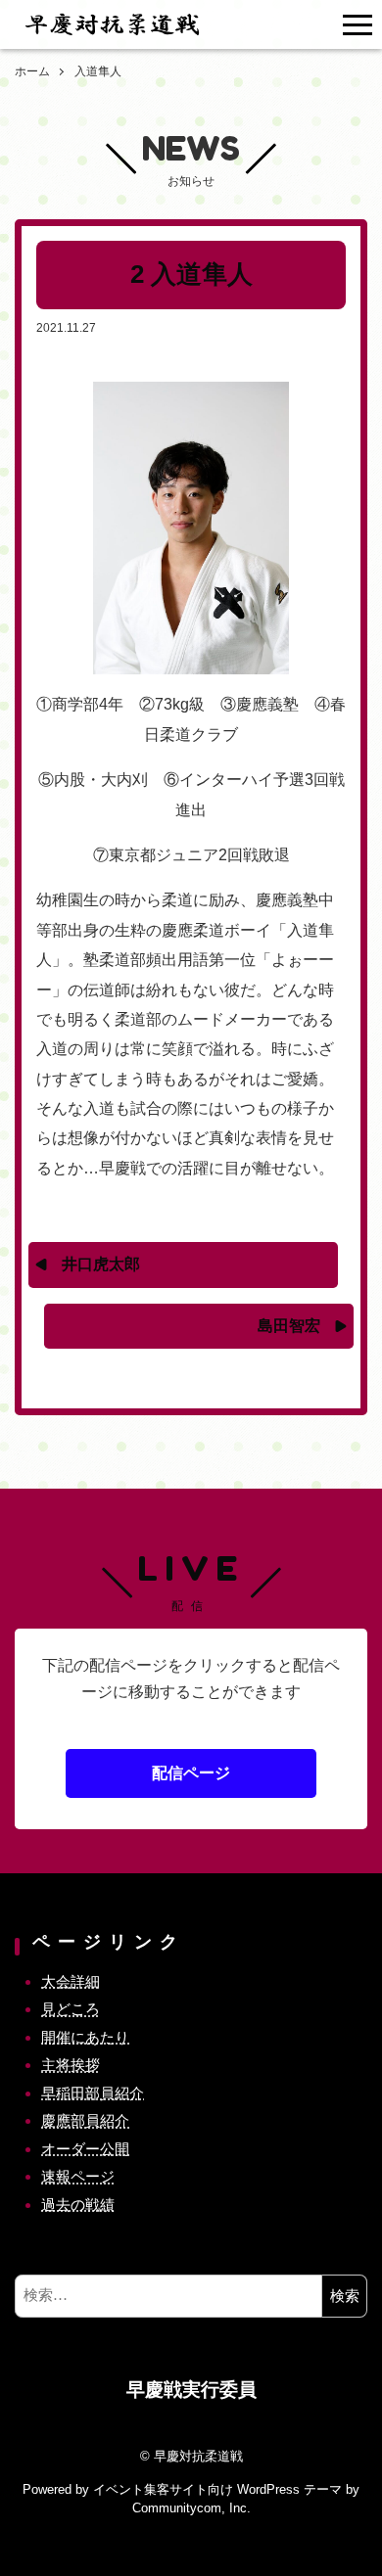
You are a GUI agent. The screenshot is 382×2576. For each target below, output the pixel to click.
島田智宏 (289, 1326)
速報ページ (78, 2176)
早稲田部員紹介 (93, 2093)
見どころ (71, 2009)
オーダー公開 (85, 2149)
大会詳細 (71, 1981)
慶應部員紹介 (85, 2120)
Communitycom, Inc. (191, 2508)
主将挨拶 (71, 2065)
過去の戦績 (78, 2205)
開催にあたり (85, 2037)
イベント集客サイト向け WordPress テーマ (217, 2489)
